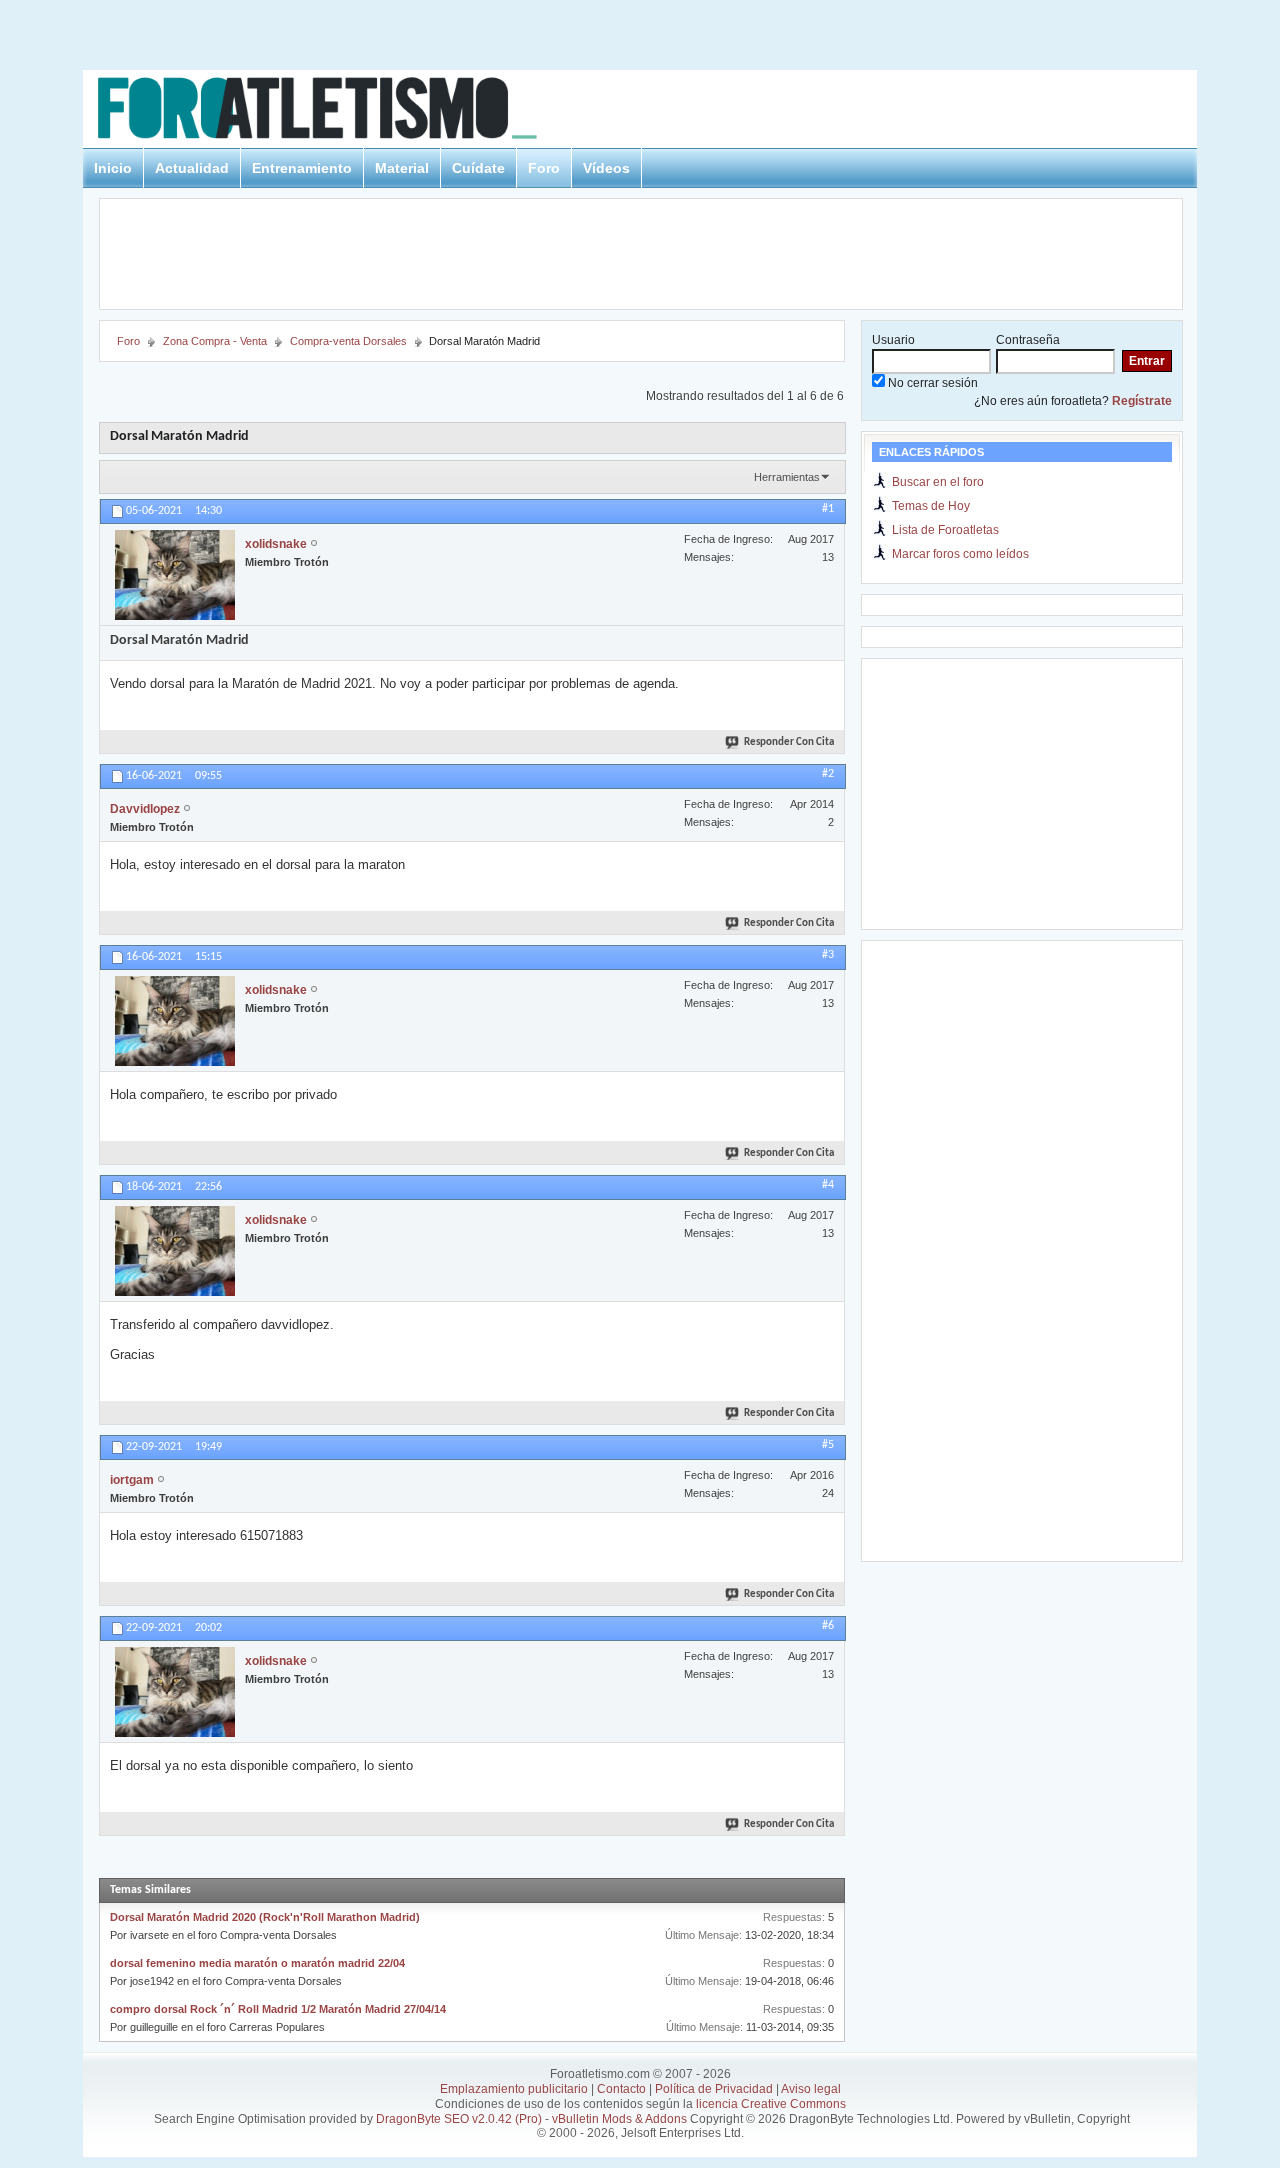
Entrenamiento (302, 168)
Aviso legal (811, 2089)
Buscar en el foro (938, 482)
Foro (544, 168)
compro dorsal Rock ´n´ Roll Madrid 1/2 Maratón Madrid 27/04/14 (278, 2009)
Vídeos (606, 168)
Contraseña (1028, 340)
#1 (828, 509)
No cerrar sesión (931, 383)
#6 (828, 1626)
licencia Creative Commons (771, 2104)
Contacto (621, 2089)
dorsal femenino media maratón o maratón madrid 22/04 (257, 1963)
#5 (828, 1445)
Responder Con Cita (789, 742)
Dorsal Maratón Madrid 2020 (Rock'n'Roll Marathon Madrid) (265, 1917)
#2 (828, 774)
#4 (828, 1185)
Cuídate (478, 168)
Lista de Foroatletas (945, 530)
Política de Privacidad (714, 2089)
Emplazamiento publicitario (514, 2089)
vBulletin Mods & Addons (619, 2119)
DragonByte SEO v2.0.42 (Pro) (459, 2119)
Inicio (113, 168)
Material (402, 168)
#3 (828, 955)
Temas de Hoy (931, 506)
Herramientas (787, 477)
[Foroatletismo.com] (341, 111)
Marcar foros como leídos (960, 554)
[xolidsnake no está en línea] (175, 575)
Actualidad (192, 168)
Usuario (893, 340)
